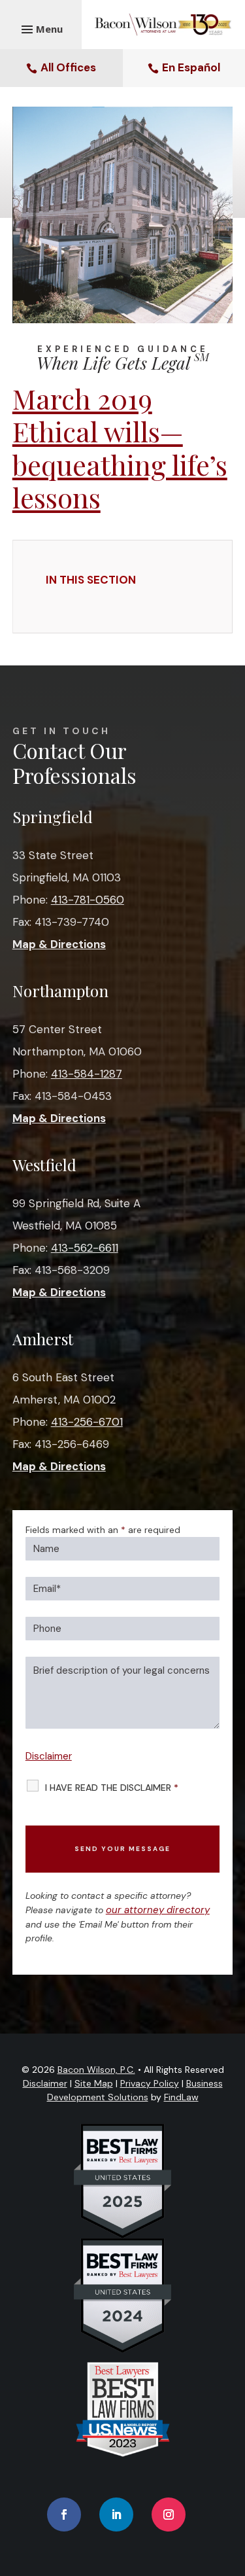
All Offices (68, 67)
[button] (232, 2481)
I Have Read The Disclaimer (112, 1788)
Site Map (94, 2083)
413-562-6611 (85, 1248)
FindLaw (181, 2097)
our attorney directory (158, 1910)
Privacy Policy (150, 2083)
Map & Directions (59, 944)
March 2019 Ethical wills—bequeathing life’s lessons (120, 448)
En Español (191, 67)
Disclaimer (49, 1756)
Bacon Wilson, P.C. (96, 2070)
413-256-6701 (87, 1422)
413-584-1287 (87, 1074)
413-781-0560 (88, 900)
